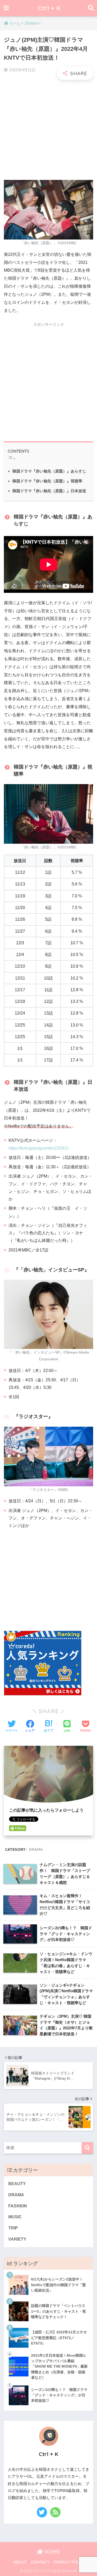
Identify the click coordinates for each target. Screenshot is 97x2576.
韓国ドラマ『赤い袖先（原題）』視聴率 (47, 481)
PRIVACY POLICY (70, 2562)
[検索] (87, 2148)
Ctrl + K (49, 8)
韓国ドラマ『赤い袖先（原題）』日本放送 (49, 491)
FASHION (18, 2206)
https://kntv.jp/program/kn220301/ (39, 1148)
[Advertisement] (48, 130)
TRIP (13, 2228)
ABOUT (20, 2562)
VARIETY (17, 2239)
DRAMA (36, 1849)
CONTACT (40, 2562)
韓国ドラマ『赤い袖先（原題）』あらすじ (49, 471)
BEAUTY (17, 2184)
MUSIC (15, 2217)
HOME (51, 2552)
